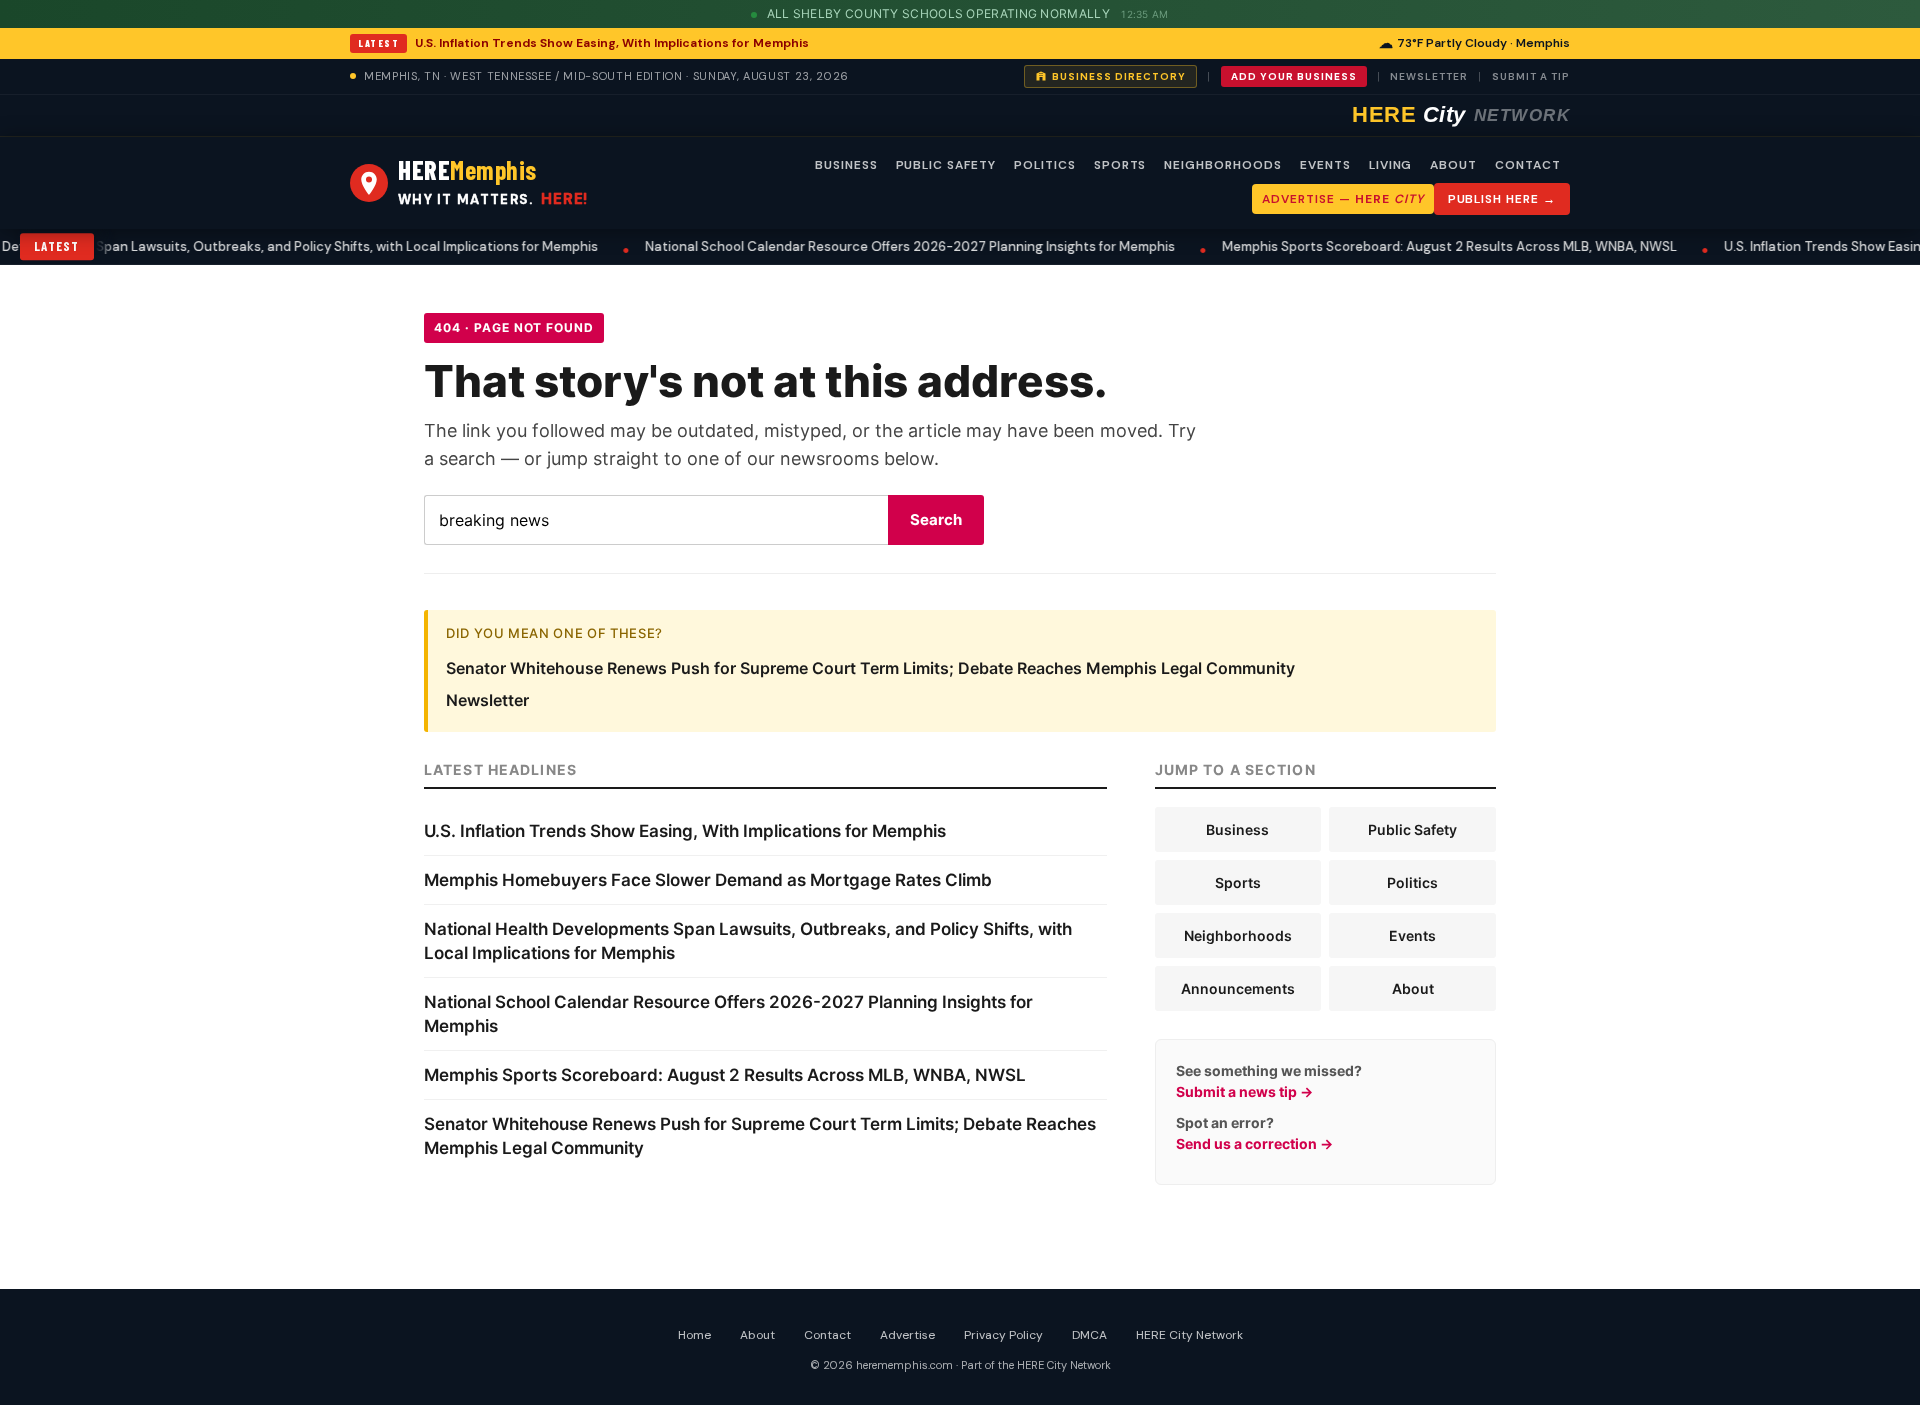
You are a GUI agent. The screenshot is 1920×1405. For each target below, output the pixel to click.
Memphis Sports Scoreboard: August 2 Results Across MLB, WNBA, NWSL (1422, 246)
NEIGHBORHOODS (1222, 165)
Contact (827, 1335)
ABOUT (1453, 165)
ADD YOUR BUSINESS (1294, 76)
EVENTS (1325, 165)
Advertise (907, 1335)
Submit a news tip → (1244, 1091)
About (1413, 988)
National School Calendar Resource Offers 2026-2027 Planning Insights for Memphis (883, 246)
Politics (1412, 882)
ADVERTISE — (1342, 199)
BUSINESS (846, 165)
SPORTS (1120, 165)
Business (1237, 829)
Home (694, 1335)
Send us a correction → (1254, 1143)
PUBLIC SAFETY (946, 165)
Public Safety (1412, 829)
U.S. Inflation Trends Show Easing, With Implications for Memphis (612, 43)
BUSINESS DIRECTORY (1119, 76)
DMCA (1089, 1335)
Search (936, 519)
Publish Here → (1502, 199)
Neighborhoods (1238, 935)
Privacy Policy (1003, 1335)
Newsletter (487, 700)
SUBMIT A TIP (1531, 76)
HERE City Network (1189, 1335)
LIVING (1391, 165)
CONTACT (1528, 165)
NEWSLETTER (1429, 76)
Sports (1238, 882)
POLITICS (1045, 165)
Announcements (1238, 988)
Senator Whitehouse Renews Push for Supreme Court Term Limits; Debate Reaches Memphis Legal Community (870, 668)
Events (1412, 935)
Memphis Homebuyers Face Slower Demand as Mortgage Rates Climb (708, 880)
